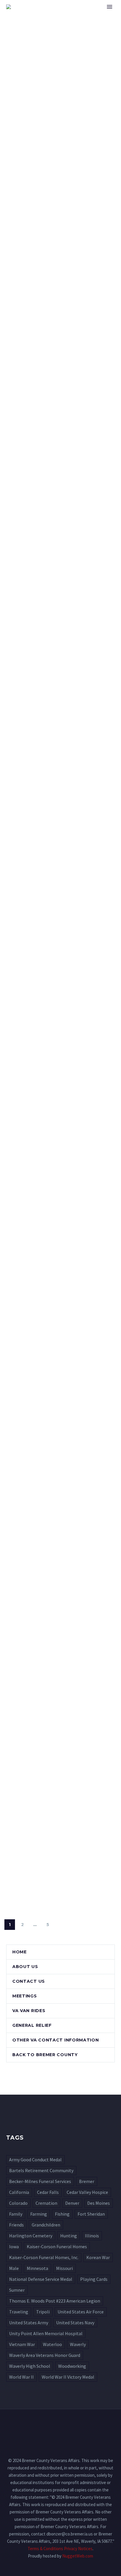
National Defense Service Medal (41, 2279)
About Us (25, 1967)
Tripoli (43, 2312)
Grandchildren (46, 2225)
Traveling (19, 2312)
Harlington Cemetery (31, 2236)
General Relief (32, 2025)
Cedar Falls (48, 2192)
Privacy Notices (78, 2549)
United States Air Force (81, 2312)
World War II (21, 2377)
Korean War (98, 2257)
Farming (39, 2214)
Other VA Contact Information (56, 2040)
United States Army (29, 2323)
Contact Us (29, 1981)
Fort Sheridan (91, 2214)
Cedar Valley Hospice (87, 2192)
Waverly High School (30, 2366)
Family (16, 2214)
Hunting (69, 2236)
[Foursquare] (60, 2425)
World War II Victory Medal (68, 2377)
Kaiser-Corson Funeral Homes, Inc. (44, 2257)
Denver (72, 2203)
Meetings (25, 1996)
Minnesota (37, 2268)
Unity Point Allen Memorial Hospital (46, 2333)
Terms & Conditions (45, 2549)
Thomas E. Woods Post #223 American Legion (55, 2301)
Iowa (14, 2246)
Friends (16, 2225)
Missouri (64, 2268)
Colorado (18, 2203)
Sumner (17, 2290)
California (19, 2192)
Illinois (92, 2236)
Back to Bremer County (45, 2055)
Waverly (78, 2344)
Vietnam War (22, 2344)
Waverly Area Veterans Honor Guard (45, 2355)
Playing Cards (94, 2279)
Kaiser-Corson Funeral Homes (57, 2246)
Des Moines (99, 2203)
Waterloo (52, 2344)
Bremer (87, 2181)
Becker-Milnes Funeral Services (40, 2181)
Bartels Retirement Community (41, 2170)
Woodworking (72, 2366)
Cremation (46, 2203)
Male (14, 2268)
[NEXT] (60, 1925)
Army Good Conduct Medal (35, 2160)
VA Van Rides (29, 2011)
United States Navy (75, 2323)
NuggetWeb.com (78, 2556)
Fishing (62, 2214)
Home (85, 16)
